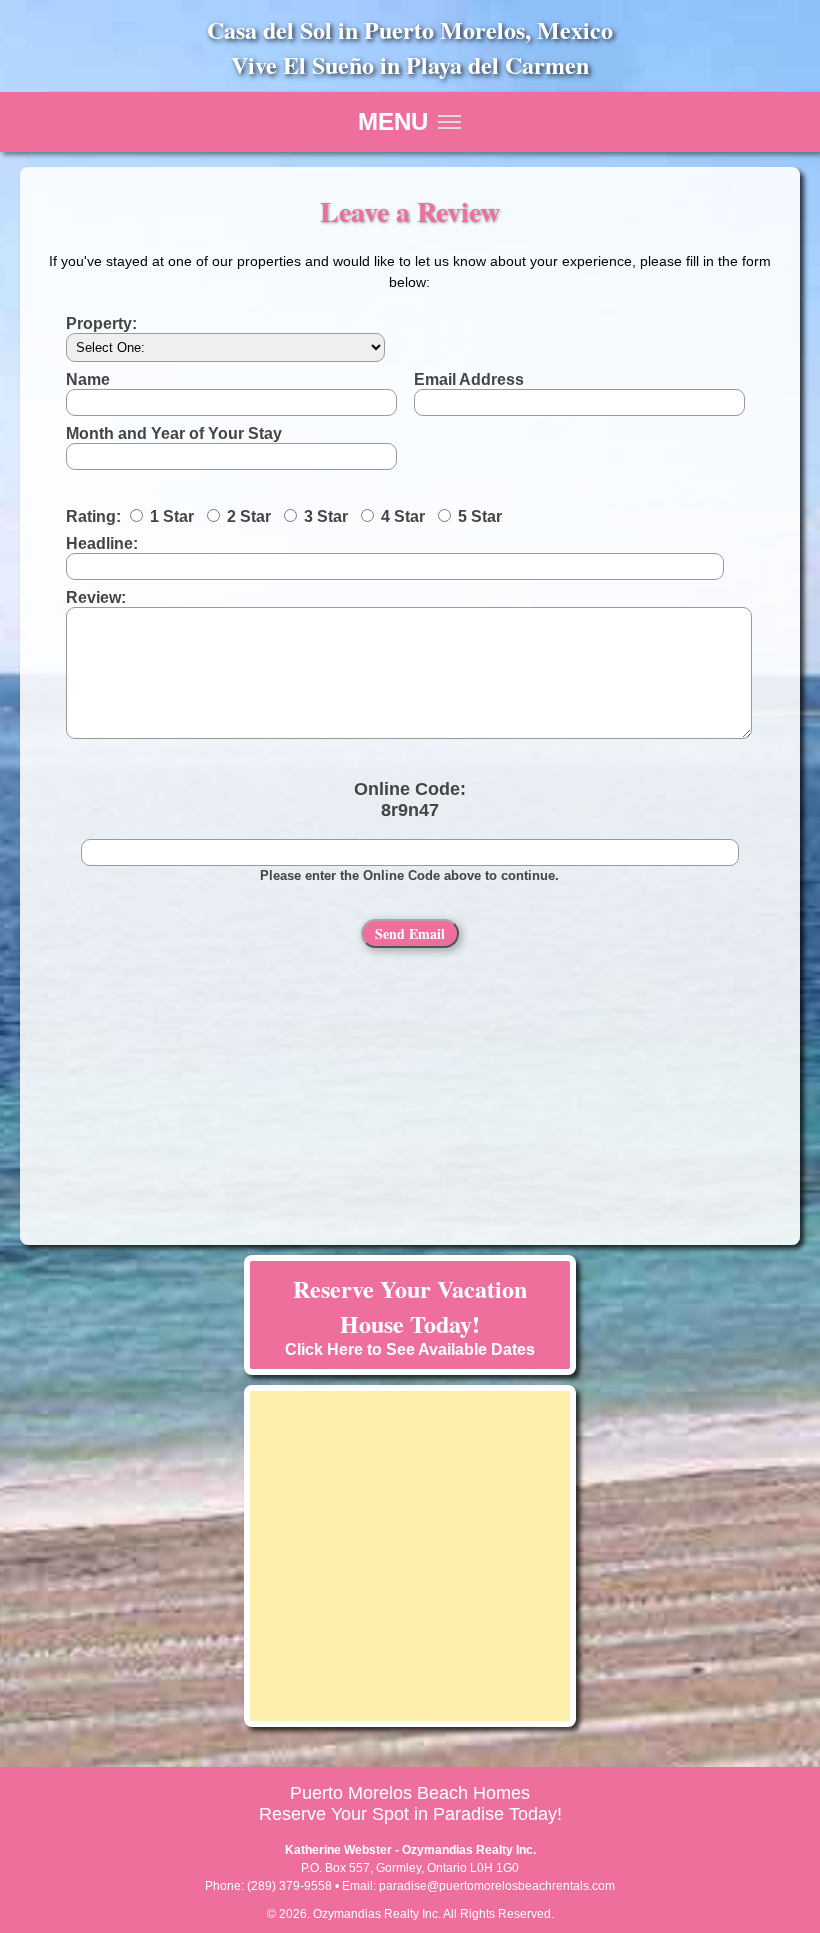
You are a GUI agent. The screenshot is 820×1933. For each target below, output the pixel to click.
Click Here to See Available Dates (410, 1314)
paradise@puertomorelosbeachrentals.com (497, 1886)
